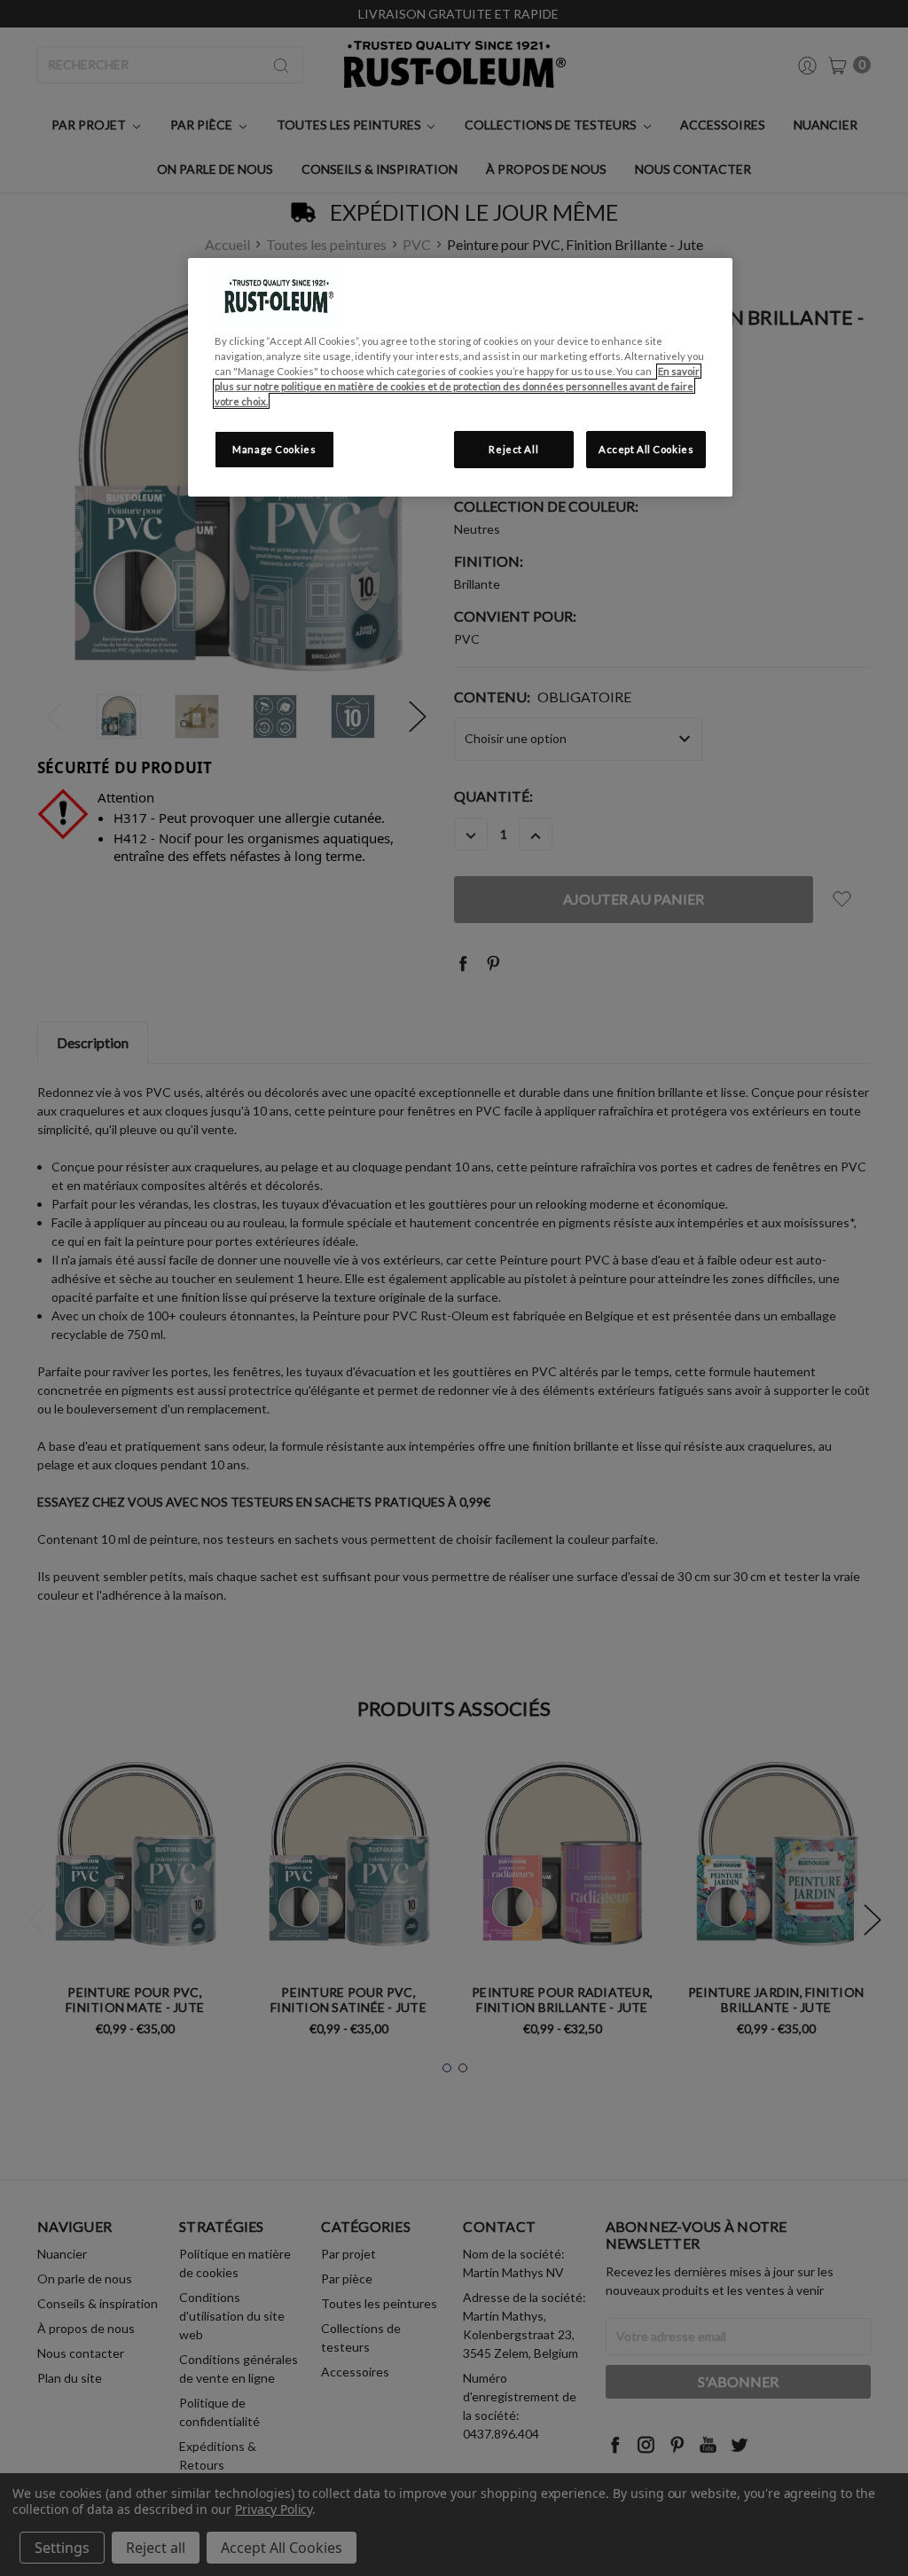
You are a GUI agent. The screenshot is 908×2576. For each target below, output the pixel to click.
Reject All (513, 449)
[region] (460, 377)
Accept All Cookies (646, 449)
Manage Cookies (274, 449)
